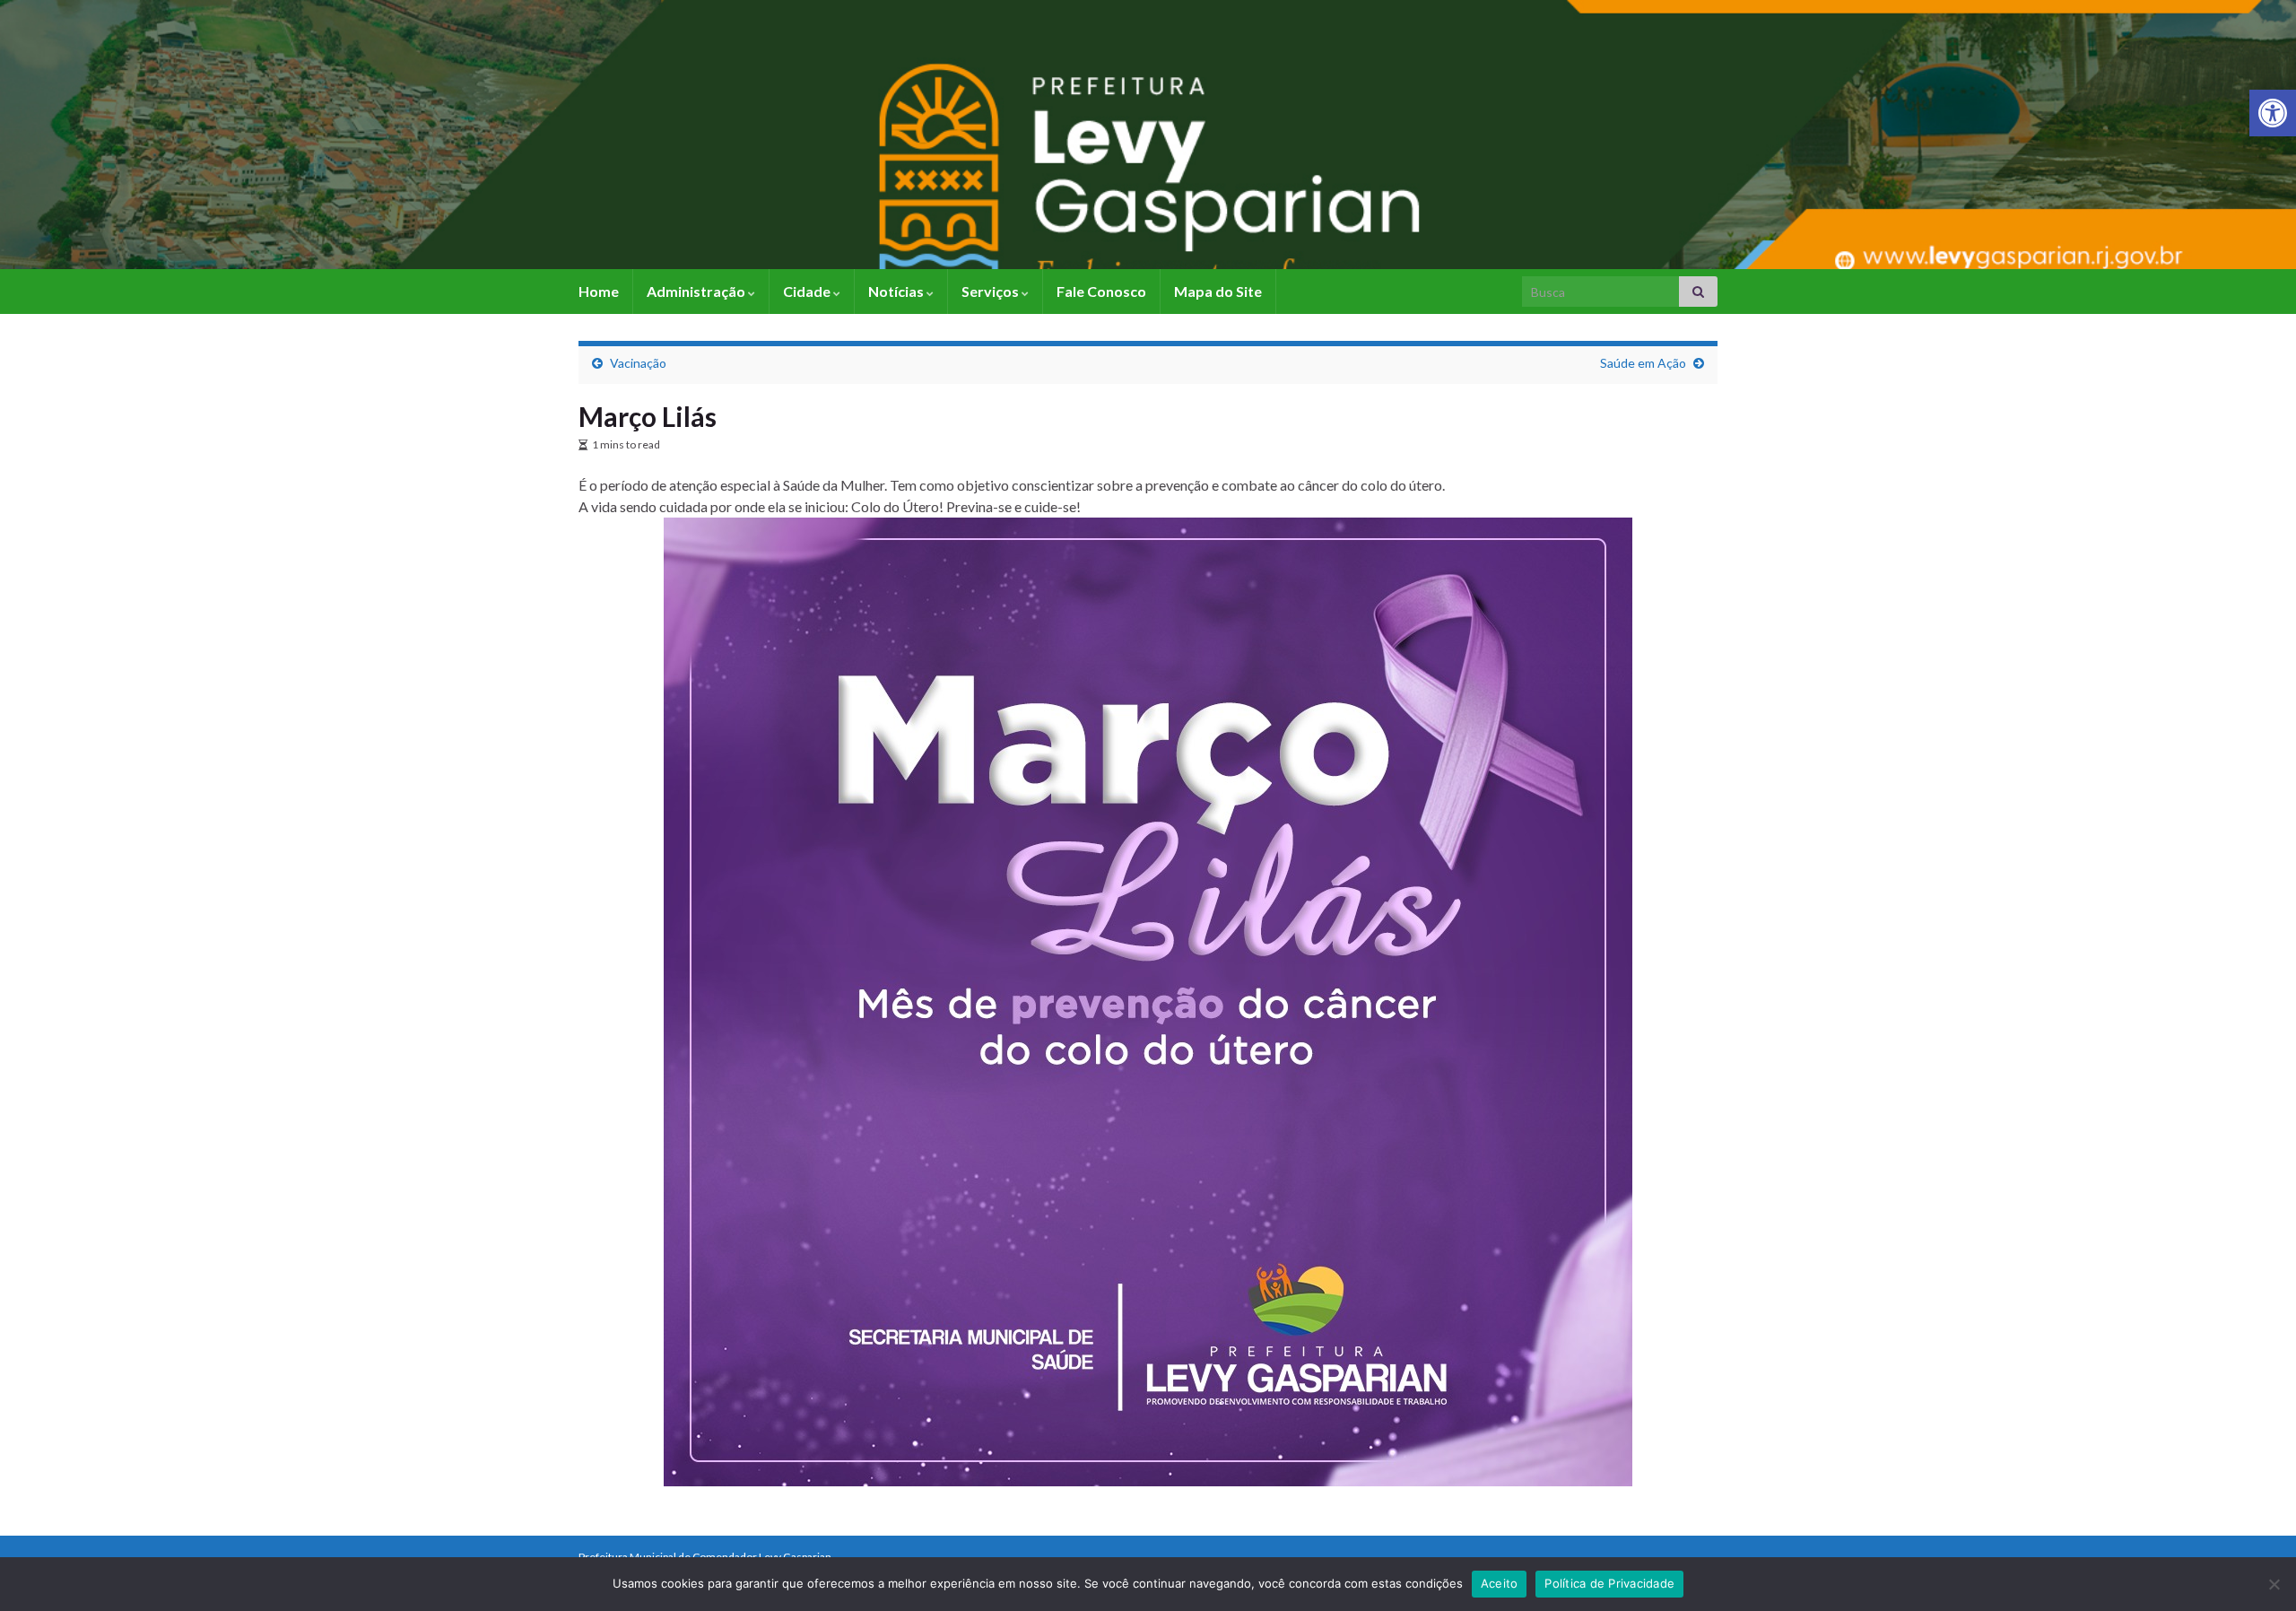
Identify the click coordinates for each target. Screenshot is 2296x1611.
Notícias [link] (897, 291)
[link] (2273, 113)
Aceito (1500, 1583)
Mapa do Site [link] (1218, 291)
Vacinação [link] (638, 363)
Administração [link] (697, 291)
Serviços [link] (991, 291)
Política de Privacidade (1609, 1583)
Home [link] (599, 291)
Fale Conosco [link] (1101, 291)
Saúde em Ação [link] (1643, 363)
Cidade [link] (808, 291)
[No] (2274, 1584)
